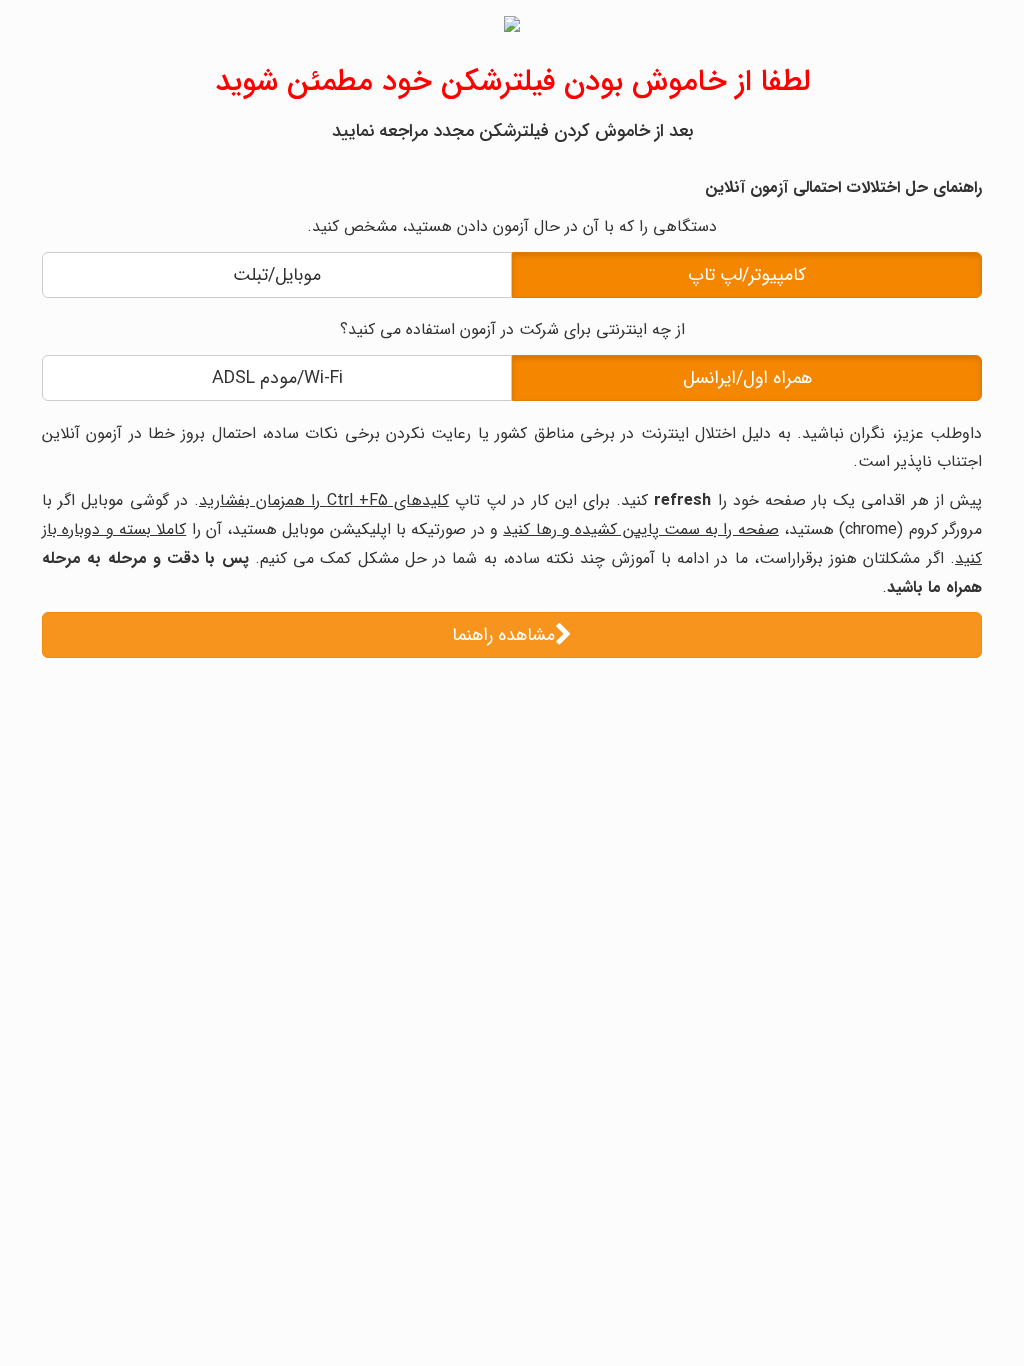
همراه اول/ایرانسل (747, 378)
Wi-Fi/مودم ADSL (277, 378)
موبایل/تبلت (277, 275)
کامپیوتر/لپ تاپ (747, 275)
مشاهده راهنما (503, 635)
